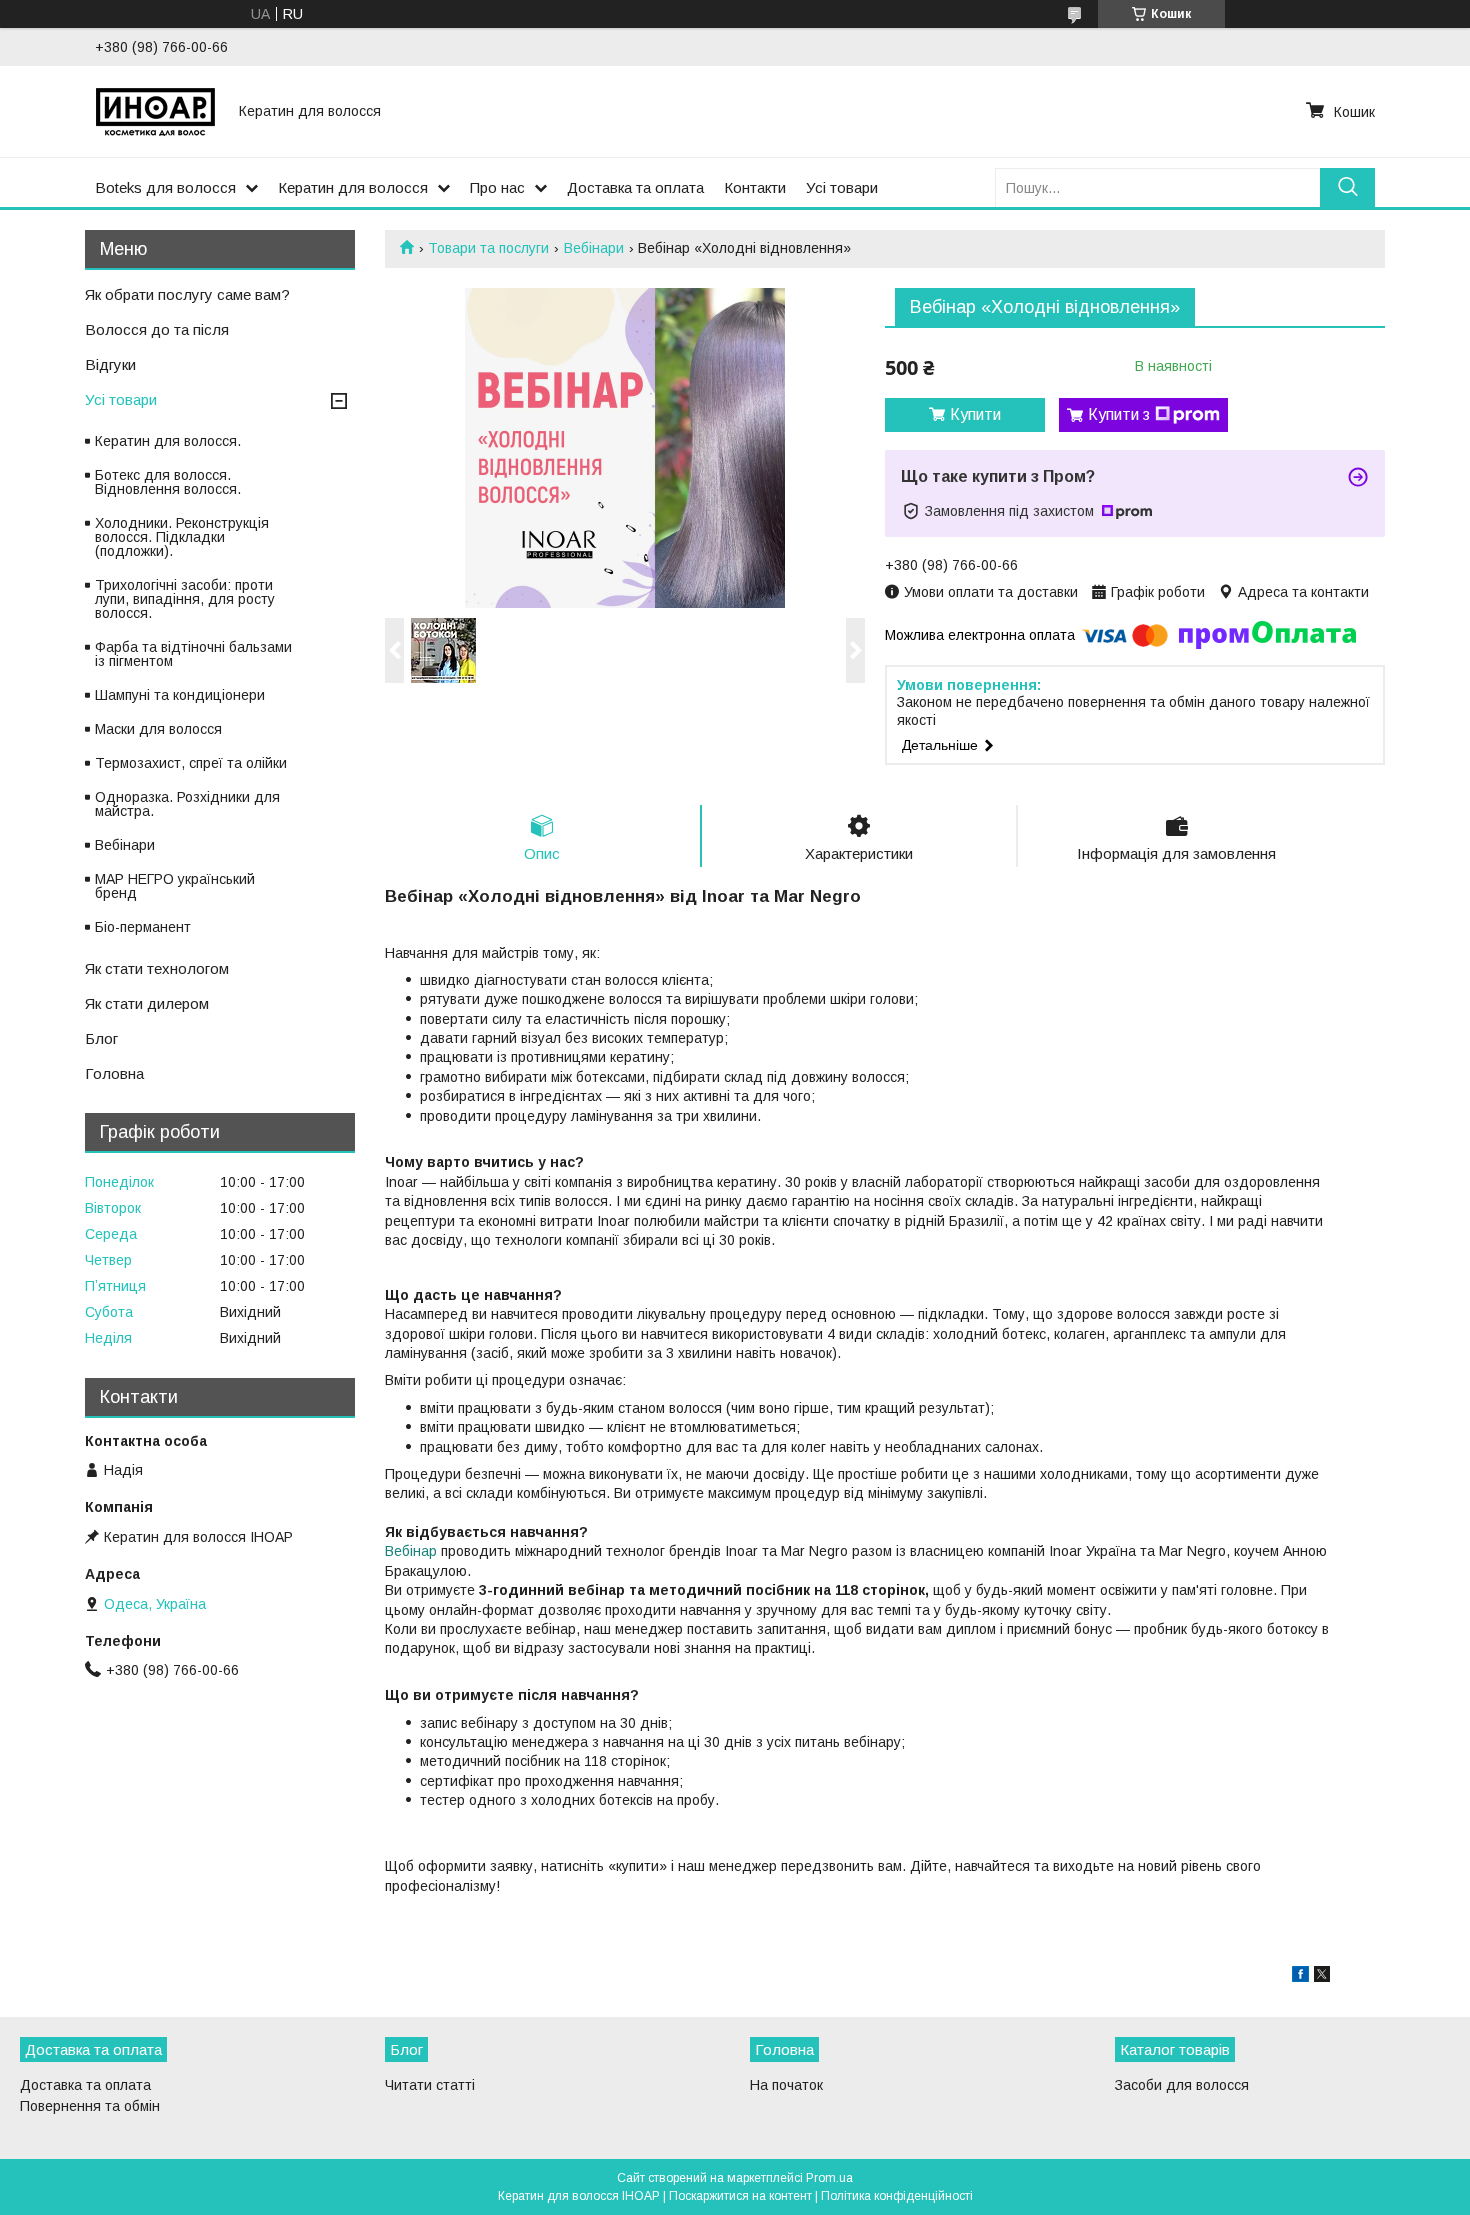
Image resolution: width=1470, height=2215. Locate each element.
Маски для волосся (158, 729)
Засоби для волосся (1182, 2085)
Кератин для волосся (353, 187)
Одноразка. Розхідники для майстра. (187, 804)
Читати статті (430, 2085)
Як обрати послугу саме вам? (187, 294)
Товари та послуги (488, 248)
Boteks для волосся (165, 187)
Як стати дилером (147, 1003)
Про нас (497, 187)
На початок (786, 2085)
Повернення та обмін (90, 2106)
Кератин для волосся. (168, 441)
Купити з (1119, 414)
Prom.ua (829, 2178)
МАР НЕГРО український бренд (175, 886)
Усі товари (842, 187)
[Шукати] (1347, 187)
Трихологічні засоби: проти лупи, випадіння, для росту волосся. (185, 599)
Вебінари (594, 248)
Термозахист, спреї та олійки (191, 763)
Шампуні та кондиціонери (180, 695)
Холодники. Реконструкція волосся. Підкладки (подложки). (182, 537)
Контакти (755, 187)
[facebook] (1300, 1977)
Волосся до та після (157, 329)
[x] (1322, 1977)
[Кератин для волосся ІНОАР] (155, 111)
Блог (101, 1038)
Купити (975, 414)
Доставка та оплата (635, 187)
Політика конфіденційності (897, 2196)
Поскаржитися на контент (740, 2196)
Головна (114, 1073)
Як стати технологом (157, 968)
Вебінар (411, 1551)
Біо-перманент (143, 927)
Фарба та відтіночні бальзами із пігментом (193, 654)
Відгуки (110, 364)
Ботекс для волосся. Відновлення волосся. (168, 482)
